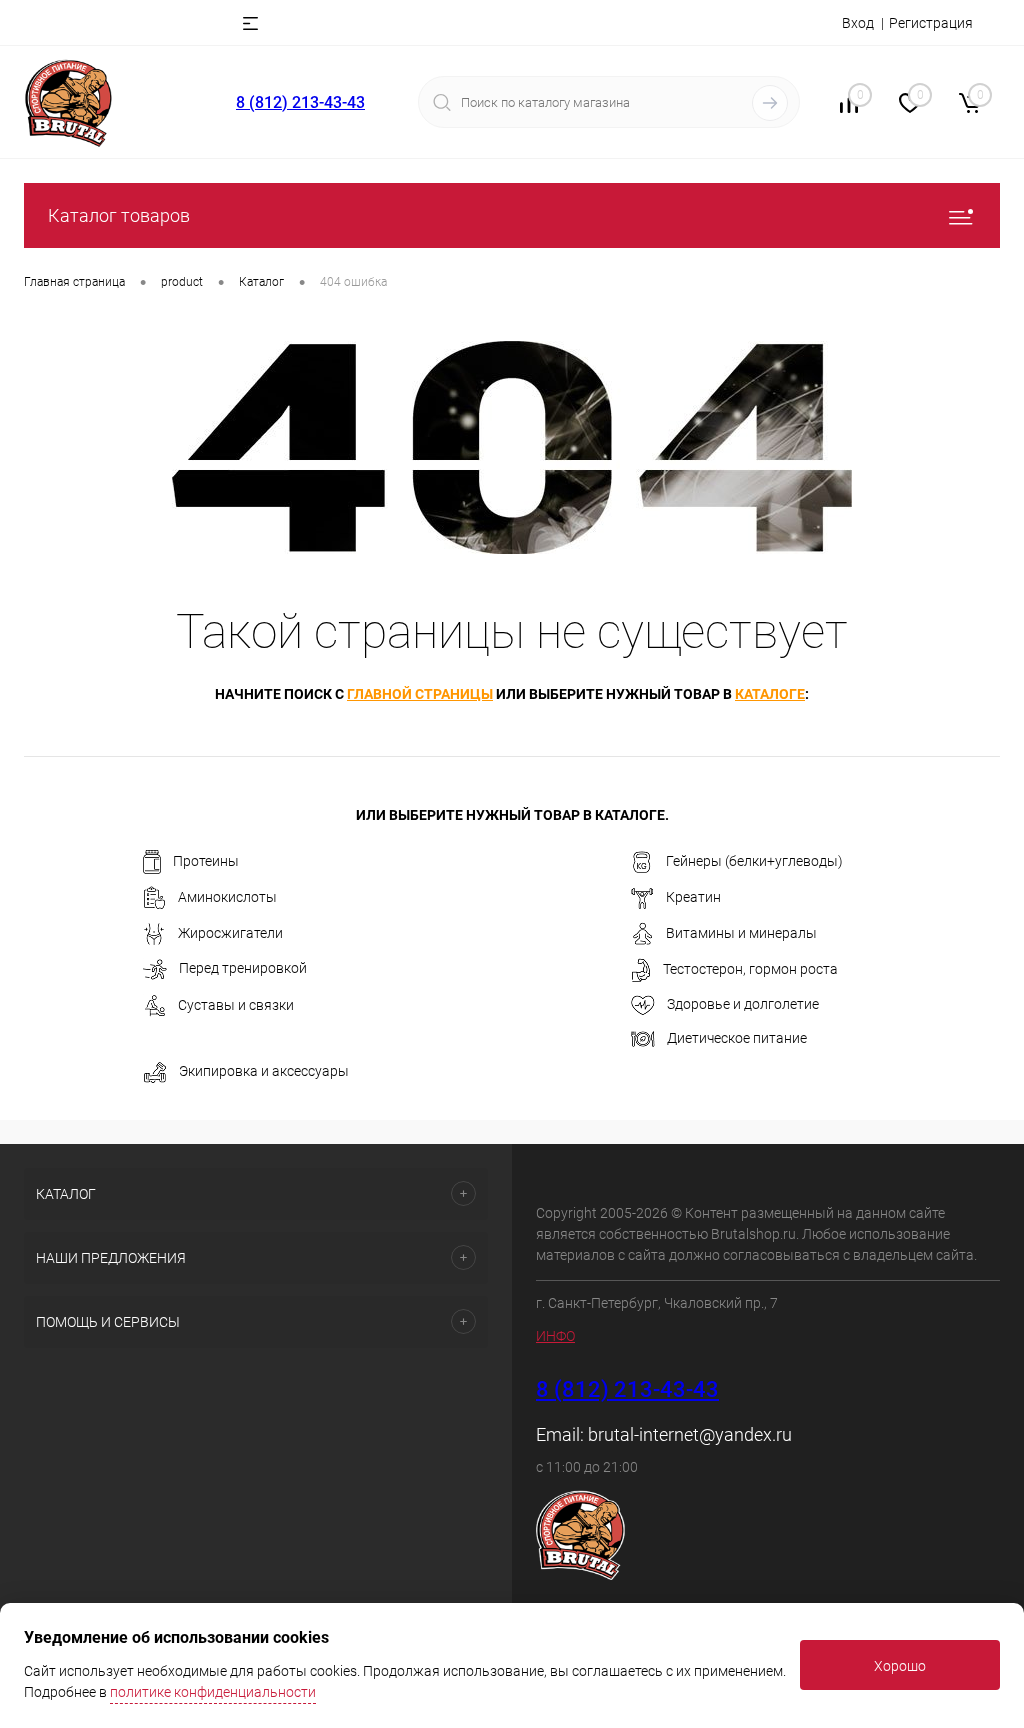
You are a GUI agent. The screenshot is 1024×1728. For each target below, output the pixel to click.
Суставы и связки (236, 1005)
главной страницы (420, 694)
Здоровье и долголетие (743, 1004)
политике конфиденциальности (213, 1692)
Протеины (206, 861)
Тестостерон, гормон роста (750, 969)
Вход (858, 23)
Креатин (693, 897)
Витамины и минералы (741, 933)
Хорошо (900, 1666)
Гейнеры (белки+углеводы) (754, 861)
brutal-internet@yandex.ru (690, 1434)
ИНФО (555, 1336)
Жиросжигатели (230, 933)
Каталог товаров (119, 215)
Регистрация (931, 23)
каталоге (770, 694)
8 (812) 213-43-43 (300, 102)
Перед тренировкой (243, 968)
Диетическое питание (737, 1038)
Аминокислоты (227, 897)
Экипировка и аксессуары (264, 1071)
